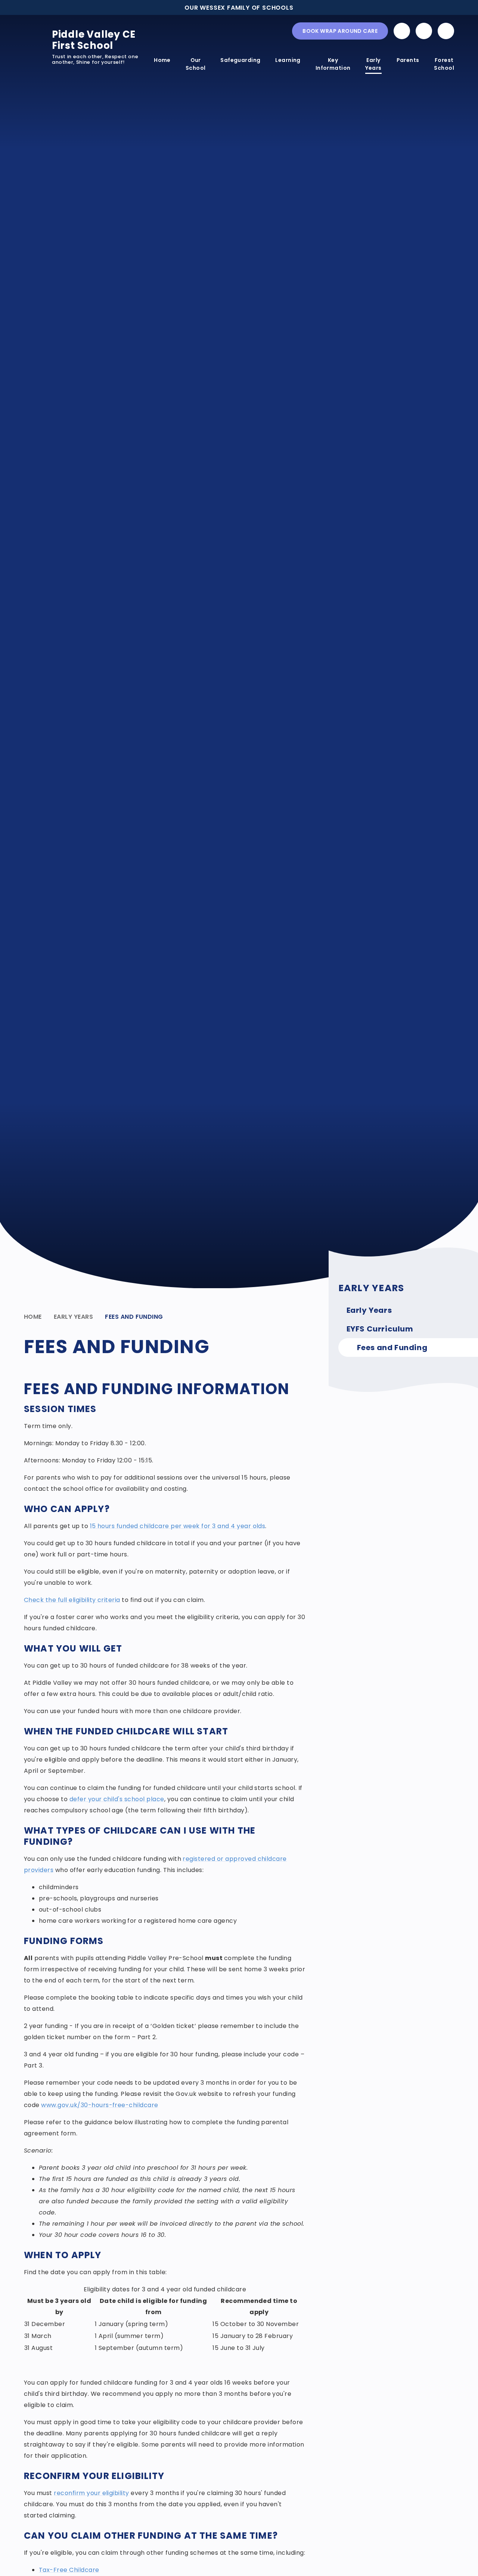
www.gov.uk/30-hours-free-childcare (100, 2105)
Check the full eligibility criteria (72, 1600)
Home (33, 1317)
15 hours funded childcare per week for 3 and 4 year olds (178, 1526)
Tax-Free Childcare (69, 2570)
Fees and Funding (134, 1317)
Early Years (73, 1317)
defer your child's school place (117, 1799)
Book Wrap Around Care (340, 31)
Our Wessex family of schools (239, 8)
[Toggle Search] (446, 31)
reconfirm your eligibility (91, 2493)
